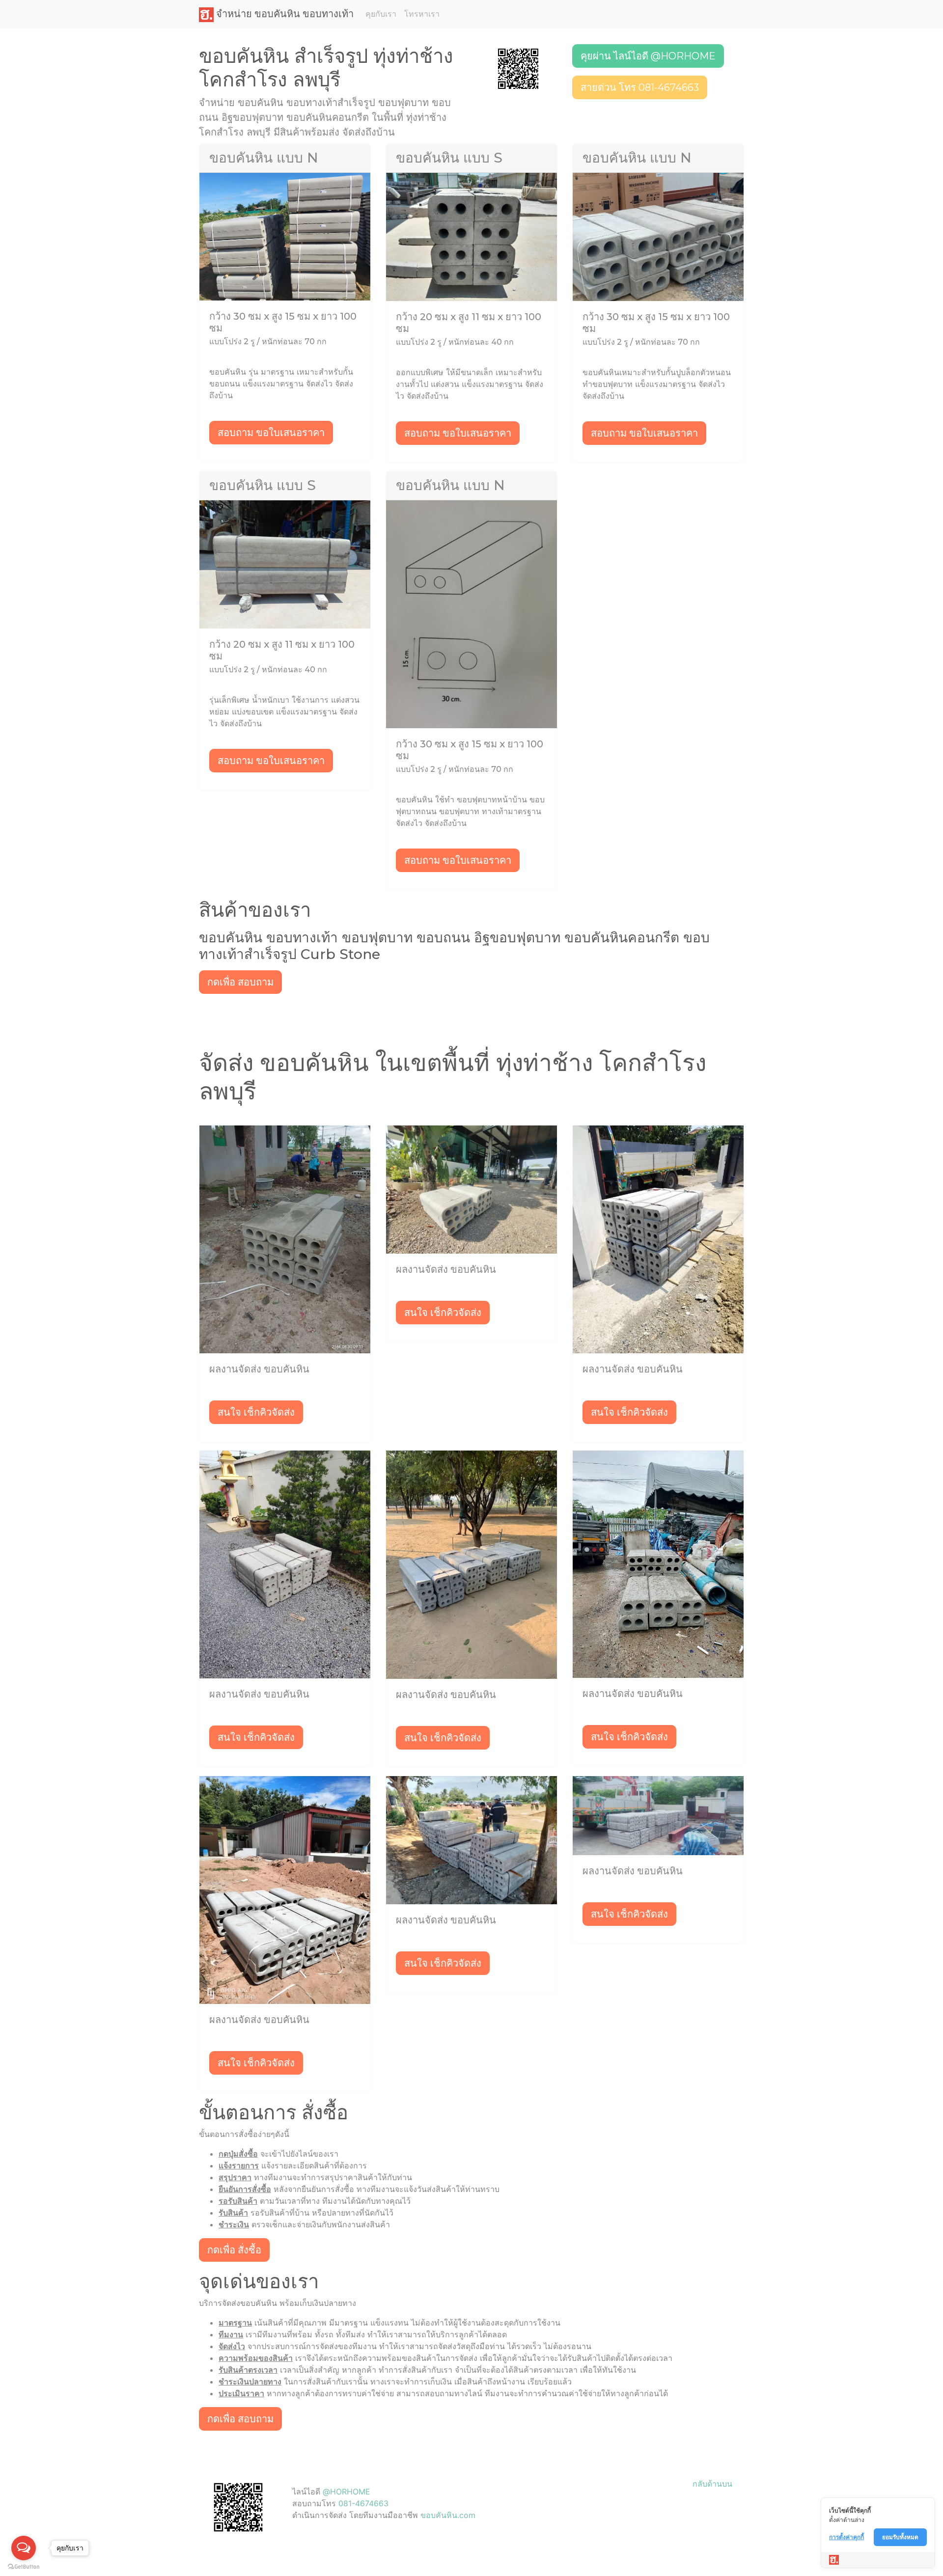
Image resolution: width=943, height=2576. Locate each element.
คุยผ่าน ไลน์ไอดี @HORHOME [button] (648, 56)
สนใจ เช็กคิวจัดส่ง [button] (256, 1412)
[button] (518, 68)
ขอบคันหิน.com (448, 2515)
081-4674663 (363, 2503)
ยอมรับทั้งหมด (900, 2537)
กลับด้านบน (712, 2484)
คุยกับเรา (381, 14)
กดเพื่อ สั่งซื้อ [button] (234, 2250)
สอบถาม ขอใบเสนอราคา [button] (271, 433)
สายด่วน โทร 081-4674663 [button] (640, 87)
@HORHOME (347, 2492)
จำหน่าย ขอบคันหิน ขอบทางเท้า (284, 14)
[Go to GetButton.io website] (24, 2566)
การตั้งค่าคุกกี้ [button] (846, 2537)
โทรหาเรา (422, 14)
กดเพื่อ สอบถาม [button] (240, 982)
